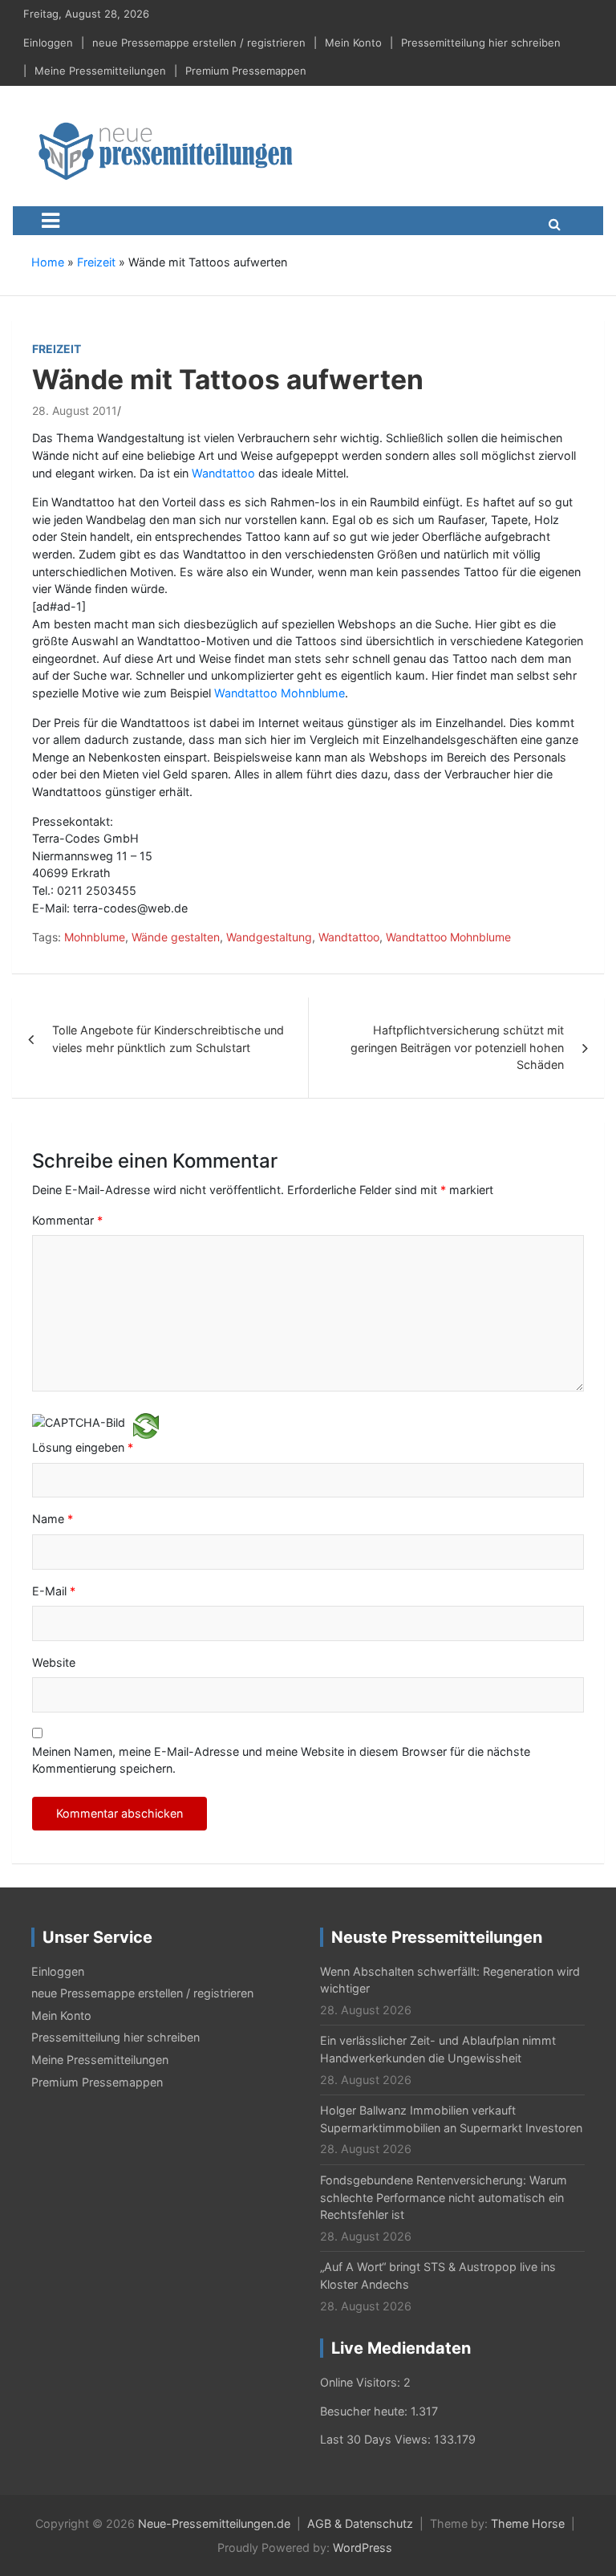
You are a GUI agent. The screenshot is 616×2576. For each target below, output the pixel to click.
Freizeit (96, 262)
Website (54, 1662)
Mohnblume (95, 937)
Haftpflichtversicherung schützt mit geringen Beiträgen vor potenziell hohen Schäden (457, 1047)
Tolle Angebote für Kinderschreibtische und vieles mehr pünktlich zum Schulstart (168, 1039)
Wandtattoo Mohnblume (280, 693)
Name (53, 1519)
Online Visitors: (362, 2382)
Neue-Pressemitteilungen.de (214, 2523)
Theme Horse (528, 2523)
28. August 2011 (75, 410)
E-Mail (54, 1591)
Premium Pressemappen (246, 71)
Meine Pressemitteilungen (100, 71)
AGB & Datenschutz (360, 2523)
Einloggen (48, 43)
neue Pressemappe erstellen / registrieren (199, 43)
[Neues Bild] (146, 1425)
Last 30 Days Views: (377, 2439)
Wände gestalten (176, 937)
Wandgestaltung (269, 937)
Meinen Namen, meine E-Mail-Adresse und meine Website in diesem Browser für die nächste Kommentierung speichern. (281, 1760)
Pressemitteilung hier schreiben (481, 43)
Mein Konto (353, 43)
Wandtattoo (225, 473)
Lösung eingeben (83, 1447)
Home (48, 262)
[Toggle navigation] (51, 221)
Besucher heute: (365, 2411)
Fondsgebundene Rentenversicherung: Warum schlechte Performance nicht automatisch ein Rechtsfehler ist (444, 2197)
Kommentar (67, 1220)
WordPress (363, 2548)
